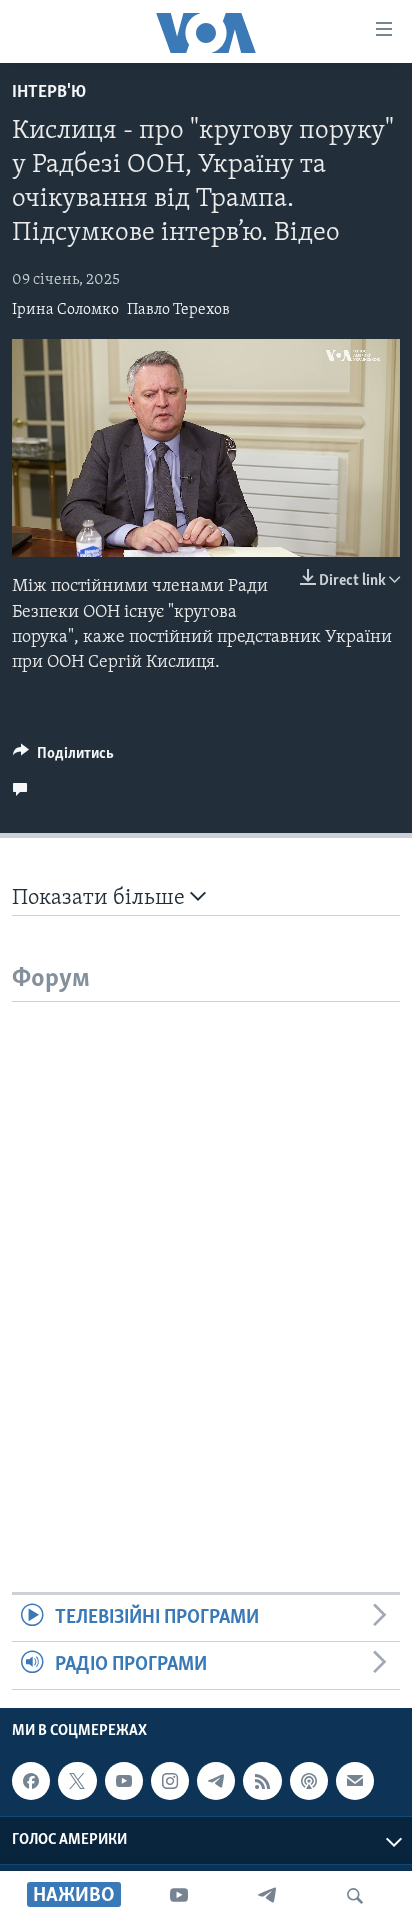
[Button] (63, 758)
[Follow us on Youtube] (124, 1781)
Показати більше (101, 898)
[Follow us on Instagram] (170, 1781)
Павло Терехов (178, 310)
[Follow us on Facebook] (31, 1781)
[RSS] (262, 1781)
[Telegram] (267, 1896)
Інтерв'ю (49, 93)
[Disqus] (206, 1252)
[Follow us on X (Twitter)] (77, 1781)
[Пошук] (355, 1896)
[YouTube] (179, 1896)
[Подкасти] (309, 1781)
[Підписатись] (355, 1781)
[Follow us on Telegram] (216, 1781)
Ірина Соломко (65, 310)
